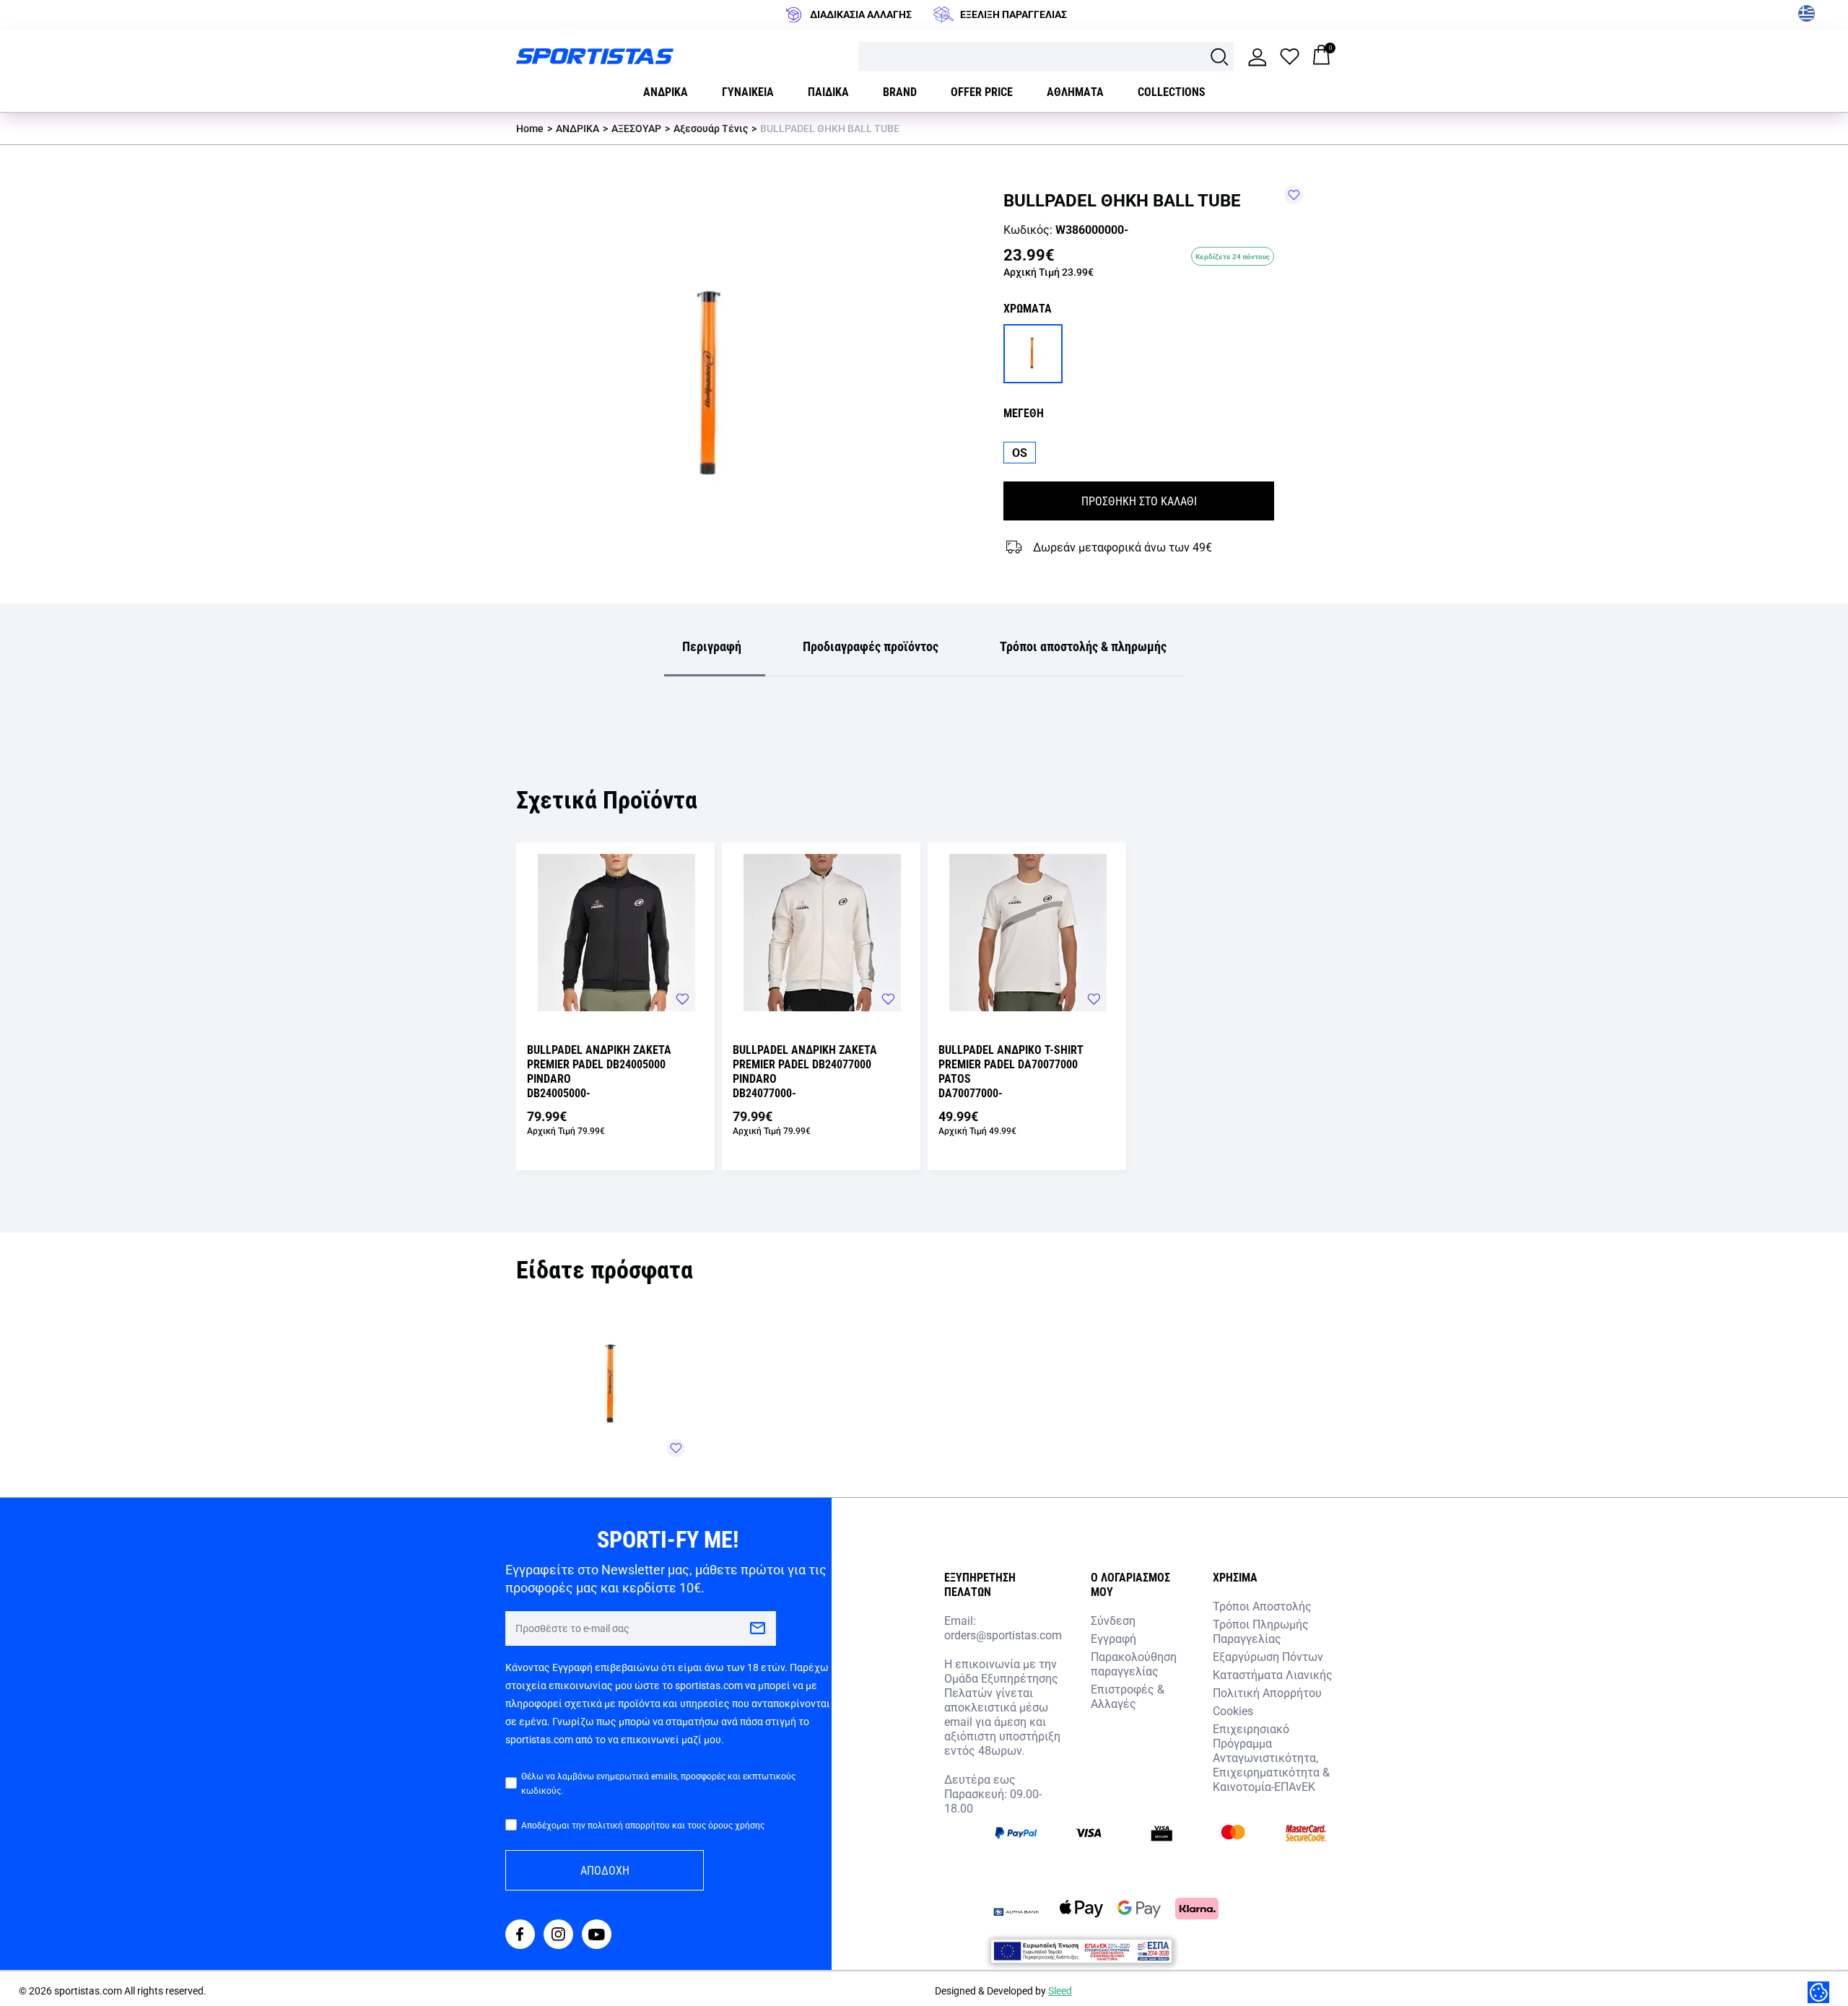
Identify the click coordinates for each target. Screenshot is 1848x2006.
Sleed (1060, 1990)
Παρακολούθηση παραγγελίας (1134, 1663)
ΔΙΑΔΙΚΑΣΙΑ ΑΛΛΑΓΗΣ (861, 14)
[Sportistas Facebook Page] (520, 1936)
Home (530, 128)
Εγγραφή (1113, 1638)
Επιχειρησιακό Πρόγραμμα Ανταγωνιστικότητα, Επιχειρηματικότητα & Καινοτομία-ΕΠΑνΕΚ (1271, 1757)
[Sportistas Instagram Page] (558, 1936)
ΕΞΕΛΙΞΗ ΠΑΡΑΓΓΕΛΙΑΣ (1014, 14)
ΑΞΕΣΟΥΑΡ (636, 128)
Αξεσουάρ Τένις (711, 128)
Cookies (1233, 1710)
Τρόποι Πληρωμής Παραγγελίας (1261, 1631)
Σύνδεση (1113, 1620)
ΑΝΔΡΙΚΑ (577, 128)
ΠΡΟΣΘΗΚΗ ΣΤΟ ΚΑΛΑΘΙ (1139, 501)
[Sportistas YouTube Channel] (597, 1936)
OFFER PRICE (982, 91)
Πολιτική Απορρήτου (1267, 1692)
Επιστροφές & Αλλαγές (1128, 1696)
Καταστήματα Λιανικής (1273, 1674)
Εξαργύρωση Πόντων (1268, 1656)
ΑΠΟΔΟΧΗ (605, 1870)
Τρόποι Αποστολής (1262, 1606)
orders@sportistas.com (1003, 1635)
